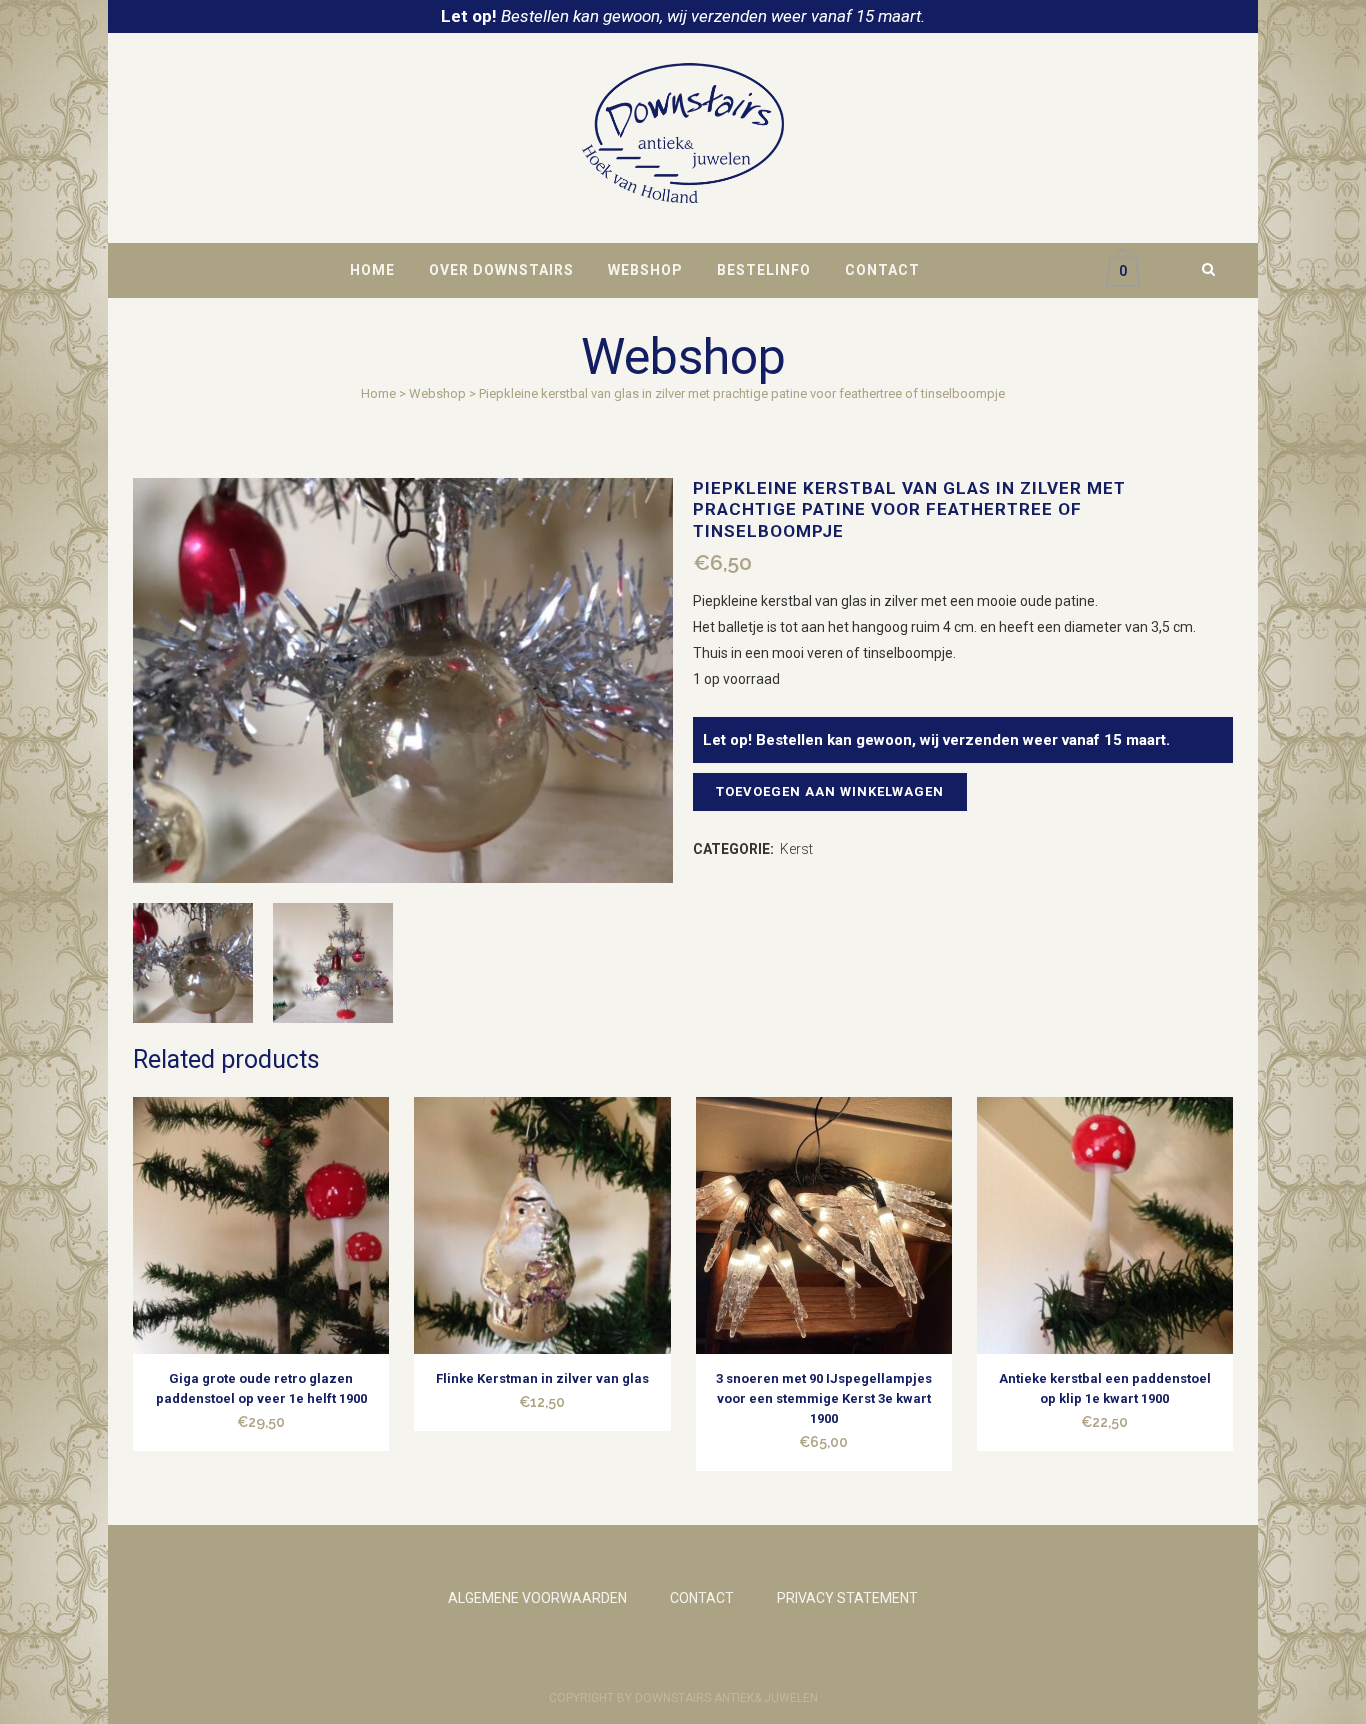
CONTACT (702, 1598)
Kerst (796, 849)
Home (378, 393)
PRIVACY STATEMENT (847, 1598)
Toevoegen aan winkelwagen (830, 791)
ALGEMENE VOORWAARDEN (537, 1598)
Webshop (437, 393)
